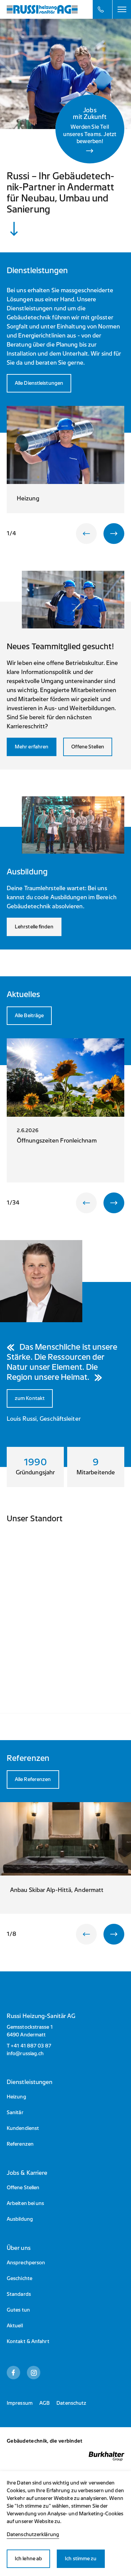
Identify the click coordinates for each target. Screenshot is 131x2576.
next (114, 534)
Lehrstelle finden (34, 927)
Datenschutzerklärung (33, 2535)
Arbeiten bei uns (26, 2203)
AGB (45, 2403)
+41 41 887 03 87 (31, 2046)
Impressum (20, 2403)
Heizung (16, 2097)
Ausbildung (20, 2219)
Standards (19, 2294)
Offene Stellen (88, 747)
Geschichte (19, 2279)
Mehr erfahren (32, 747)
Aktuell (15, 2326)
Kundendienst (23, 2128)
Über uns (19, 2248)
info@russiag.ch (25, 2054)
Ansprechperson (26, 2263)
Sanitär (15, 2113)
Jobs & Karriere (27, 2173)
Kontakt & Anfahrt (28, 2342)
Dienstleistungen (30, 2082)
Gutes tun (18, 2310)
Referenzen (20, 2144)
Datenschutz (71, 2403)
